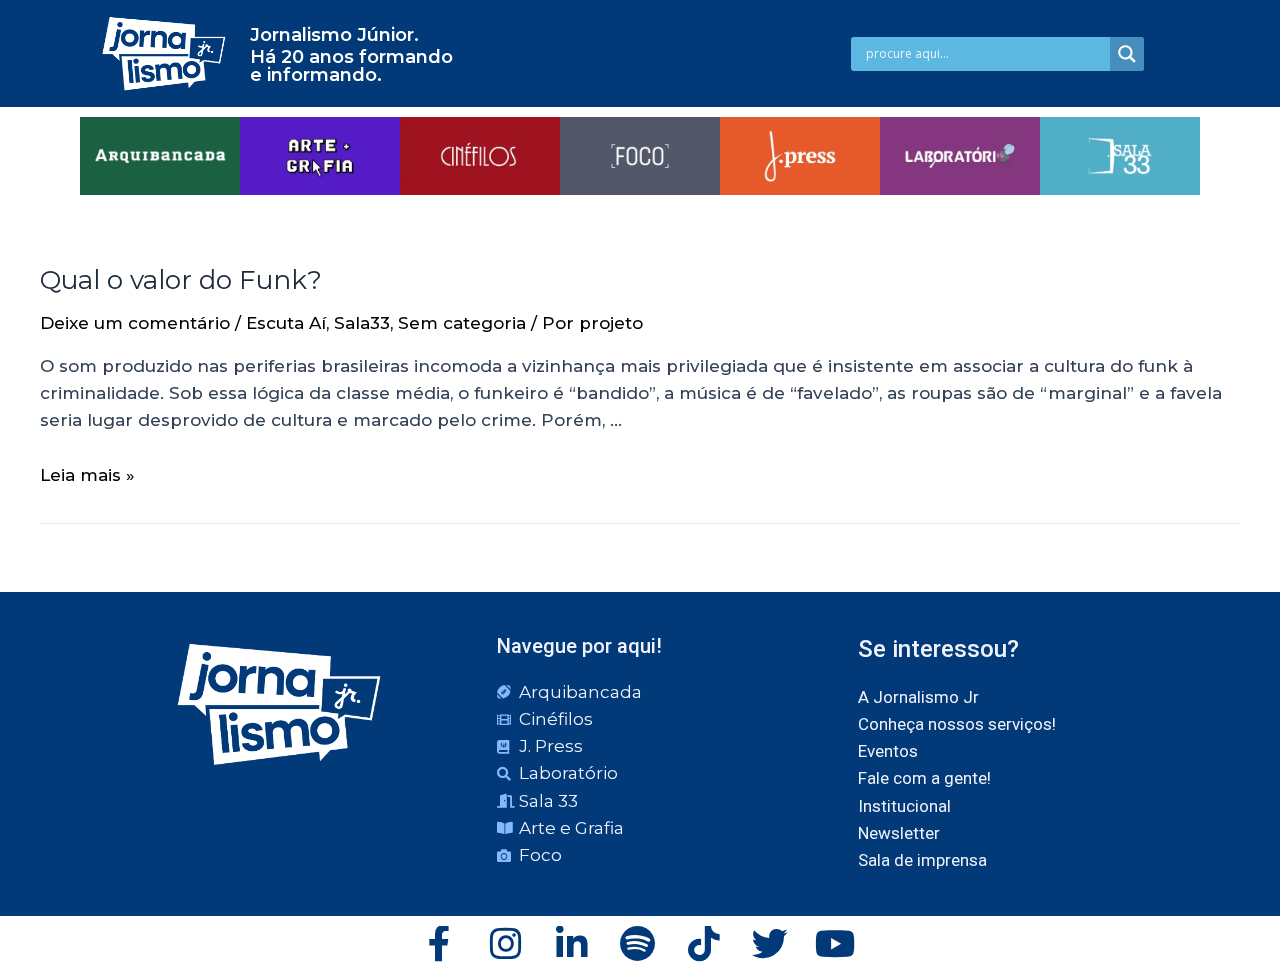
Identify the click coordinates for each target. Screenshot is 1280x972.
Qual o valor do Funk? (181, 280)
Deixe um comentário (135, 323)
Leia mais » (87, 475)
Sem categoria (462, 323)
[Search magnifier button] (1127, 54)
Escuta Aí (286, 323)
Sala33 (362, 323)
